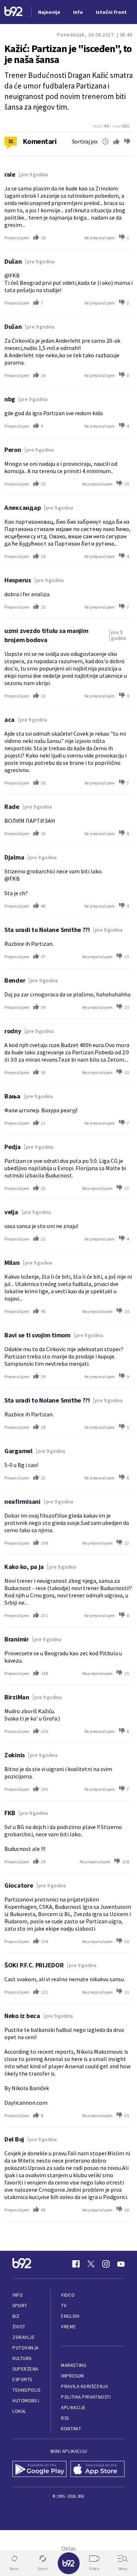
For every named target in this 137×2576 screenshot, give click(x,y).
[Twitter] (91, 2264)
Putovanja (26, 2348)
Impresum (72, 2376)
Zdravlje (24, 2337)
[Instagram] (106, 2264)
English (70, 2316)
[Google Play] (40, 2470)
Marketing (74, 2365)
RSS (65, 2418)
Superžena (25, 2369)
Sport (20, 2306)
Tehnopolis (26, 2390)
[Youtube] (121, 2264)
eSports (22, 2380)
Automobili (26, 2401)
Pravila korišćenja (84, 2386)
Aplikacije (73, 2408)
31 (11, 141)
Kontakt (71, 2429)
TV (64, 2306)
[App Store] (98, 2470)
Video (68, 2295)
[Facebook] (76, 2264)
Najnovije (49, 12)
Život (19, 2327)
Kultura (22, 2358)
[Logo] (14, 12)
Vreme (68, 2327)
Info (18, 2295)
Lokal (19, 2411)
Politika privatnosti (86, 2397)
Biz (16, 2316)
